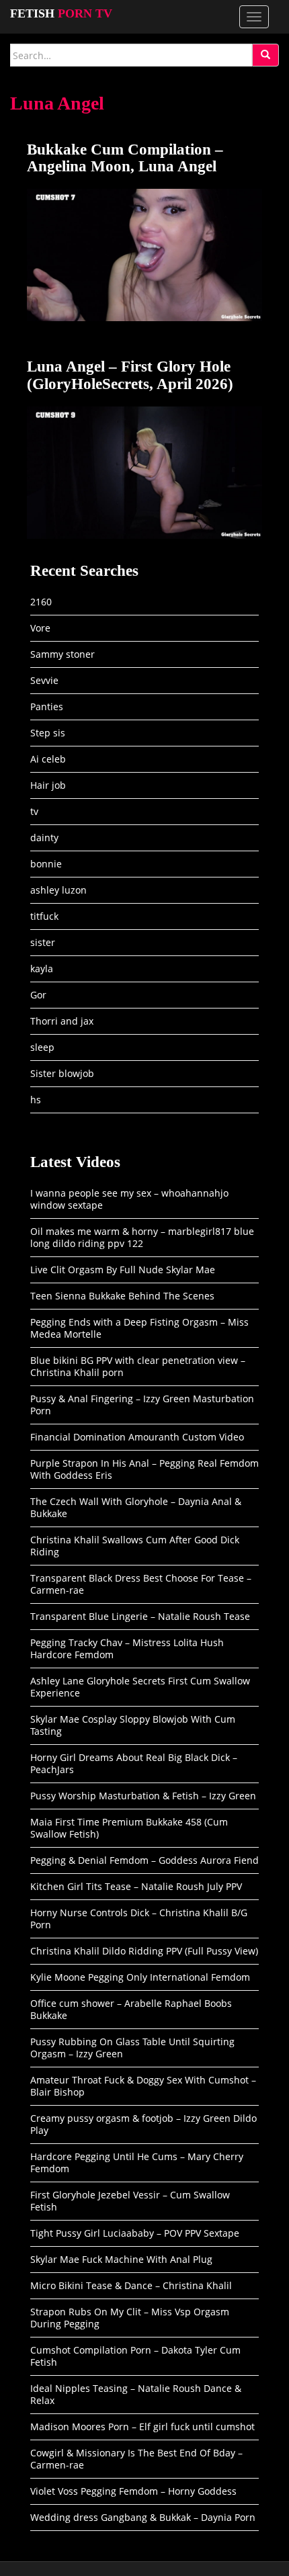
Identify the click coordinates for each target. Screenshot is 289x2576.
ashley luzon (58, 890)
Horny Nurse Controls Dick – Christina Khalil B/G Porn (139, 1919)
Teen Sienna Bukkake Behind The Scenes (122, 1296)
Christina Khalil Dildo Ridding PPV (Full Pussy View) (144, 1951)
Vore (40, 628)
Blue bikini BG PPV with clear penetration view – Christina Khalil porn (138, 1366)
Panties (47, 706)
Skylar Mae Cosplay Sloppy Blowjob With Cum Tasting (133, 1725)
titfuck (44, 916)
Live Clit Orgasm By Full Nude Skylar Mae (123, 1270)
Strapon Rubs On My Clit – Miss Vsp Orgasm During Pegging (130, 2318)
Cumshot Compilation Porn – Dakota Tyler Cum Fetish (135, 2356)
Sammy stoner (63, 654)
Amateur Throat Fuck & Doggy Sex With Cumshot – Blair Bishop (143, 2086)
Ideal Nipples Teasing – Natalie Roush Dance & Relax (136, 2394)
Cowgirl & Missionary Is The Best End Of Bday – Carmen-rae (136, 2459)
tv (34, 811)
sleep (42, 1047)
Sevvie (44, 680)
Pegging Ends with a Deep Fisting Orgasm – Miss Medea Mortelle (139, 1328)
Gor (38, 995)
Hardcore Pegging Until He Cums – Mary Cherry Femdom (137, 2162)
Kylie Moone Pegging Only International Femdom (140, 1977)
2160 (41, 602)
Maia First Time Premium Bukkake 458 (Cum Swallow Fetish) (129, 1828)
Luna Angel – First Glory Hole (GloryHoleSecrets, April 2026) (130, 375)
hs (36, 1100)
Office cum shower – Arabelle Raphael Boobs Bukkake (131, 2009)
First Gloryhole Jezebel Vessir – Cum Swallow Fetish (130, 2201)
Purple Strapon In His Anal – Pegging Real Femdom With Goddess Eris (144, 1469)
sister (43, 942)
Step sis (48, 733)
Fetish (61, 13)
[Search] (265, 55)
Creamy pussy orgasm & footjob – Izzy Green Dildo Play (143, 2124)
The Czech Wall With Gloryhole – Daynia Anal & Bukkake (136, 1507)
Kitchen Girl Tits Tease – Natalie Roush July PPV (136, 1886)
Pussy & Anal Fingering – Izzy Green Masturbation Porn (142, 1405)
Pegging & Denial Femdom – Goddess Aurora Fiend (144, 1860)
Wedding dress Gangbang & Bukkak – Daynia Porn (143, 2517)
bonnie (46, 864)
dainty (44, 838)
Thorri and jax (62, 1021)
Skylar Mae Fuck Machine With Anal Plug (121, 2259)
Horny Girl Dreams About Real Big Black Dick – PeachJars (134, 1763)
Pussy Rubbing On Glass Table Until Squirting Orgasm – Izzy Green (132, 2048)
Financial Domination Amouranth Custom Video (137, 1437)
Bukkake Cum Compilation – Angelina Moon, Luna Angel (125, 158)
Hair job (48, 785)
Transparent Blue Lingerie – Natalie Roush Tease (140, 1616)
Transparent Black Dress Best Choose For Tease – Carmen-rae (141, 1584)
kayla (42, 969)
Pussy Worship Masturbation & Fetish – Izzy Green (143, 1796)
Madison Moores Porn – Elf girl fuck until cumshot (142, 2427)
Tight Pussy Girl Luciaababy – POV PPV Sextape (135, 2233)
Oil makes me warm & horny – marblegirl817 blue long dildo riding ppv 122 (142, 1237)
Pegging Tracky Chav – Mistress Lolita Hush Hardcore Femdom (127, 1648)
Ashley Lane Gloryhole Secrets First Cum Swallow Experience (140, 1687)
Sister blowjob (62, 1073)
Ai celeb (48, 759)
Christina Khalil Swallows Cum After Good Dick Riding (135, 1546)
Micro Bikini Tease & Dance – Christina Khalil (131, 2285)
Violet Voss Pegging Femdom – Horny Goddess (133, 2491)
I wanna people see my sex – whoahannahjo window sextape (129, 1199)
